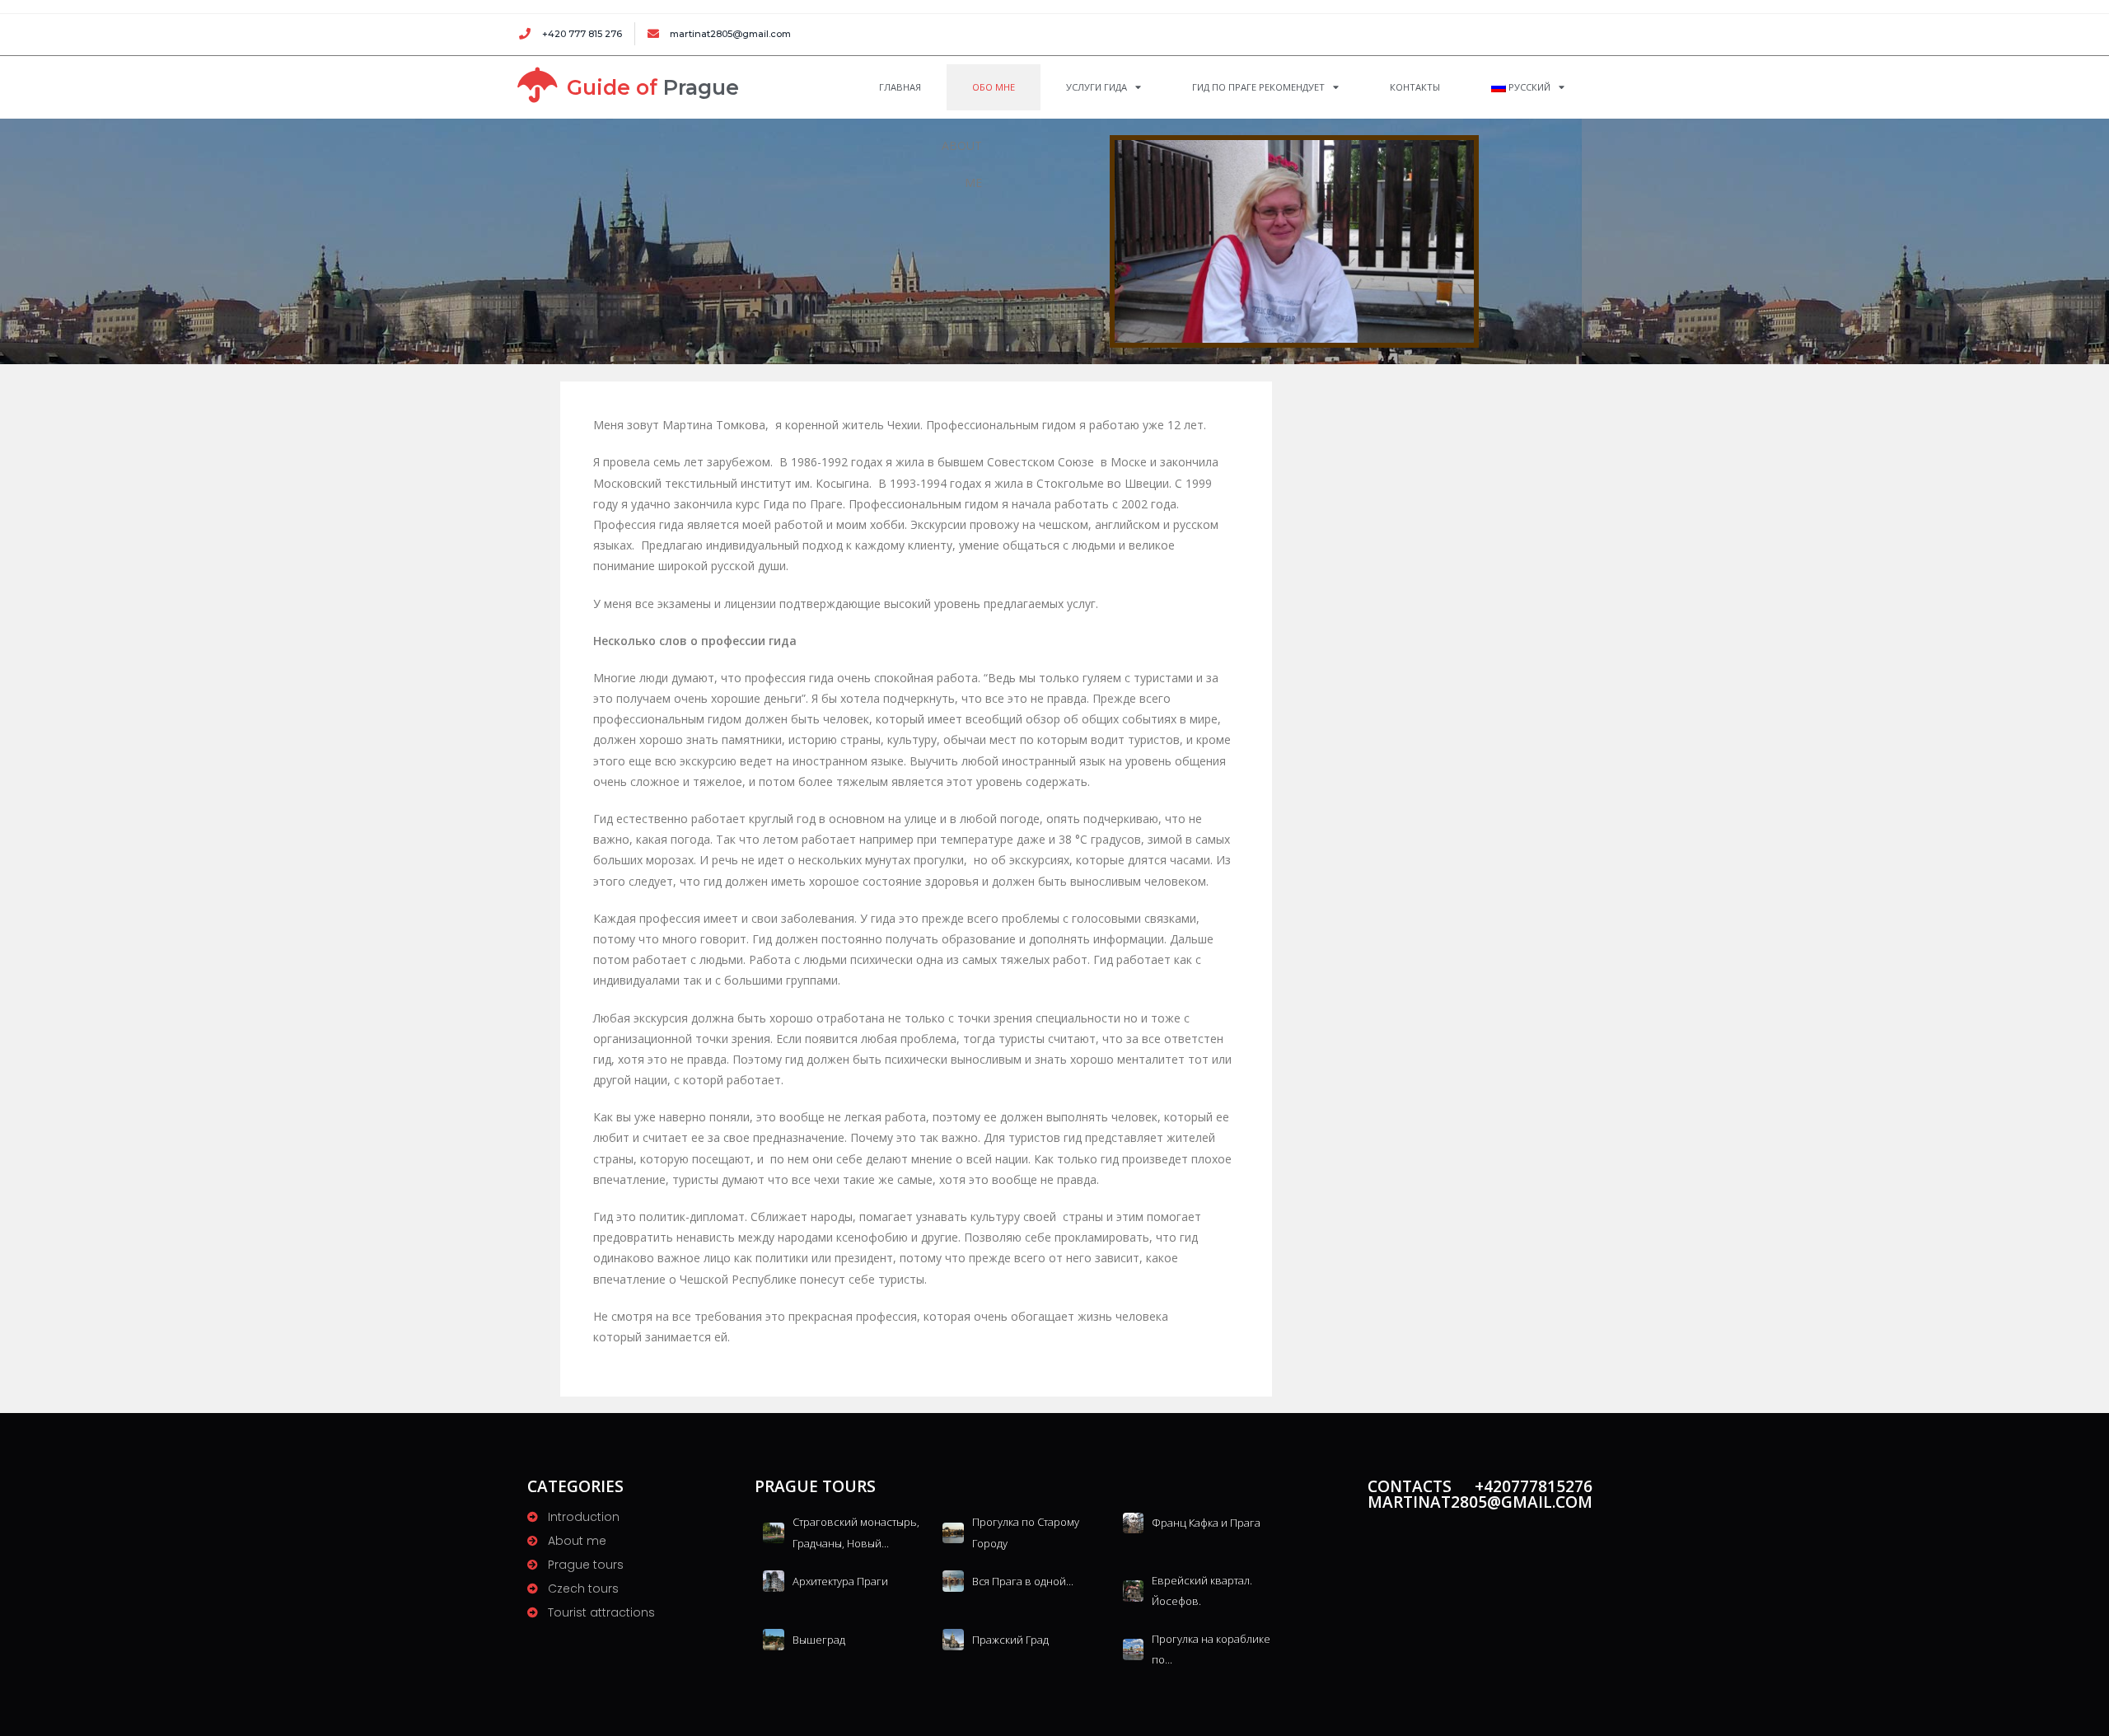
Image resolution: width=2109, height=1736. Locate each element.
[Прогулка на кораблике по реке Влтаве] (1134, 1649)
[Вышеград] (774, 1639)
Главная (900, 87)
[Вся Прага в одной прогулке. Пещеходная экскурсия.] (953, 1581)
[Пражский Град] (953, 1639)
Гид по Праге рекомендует (1258, 87)
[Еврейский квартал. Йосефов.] (1134, 1591)
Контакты (1415, 87)
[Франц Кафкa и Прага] (1134, 1522)
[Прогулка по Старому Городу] (953, 1532)
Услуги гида (1097, 87)
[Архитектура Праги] (774, 1581)
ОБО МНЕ (994, 87)
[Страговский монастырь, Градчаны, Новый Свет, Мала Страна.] (774, 1532)
